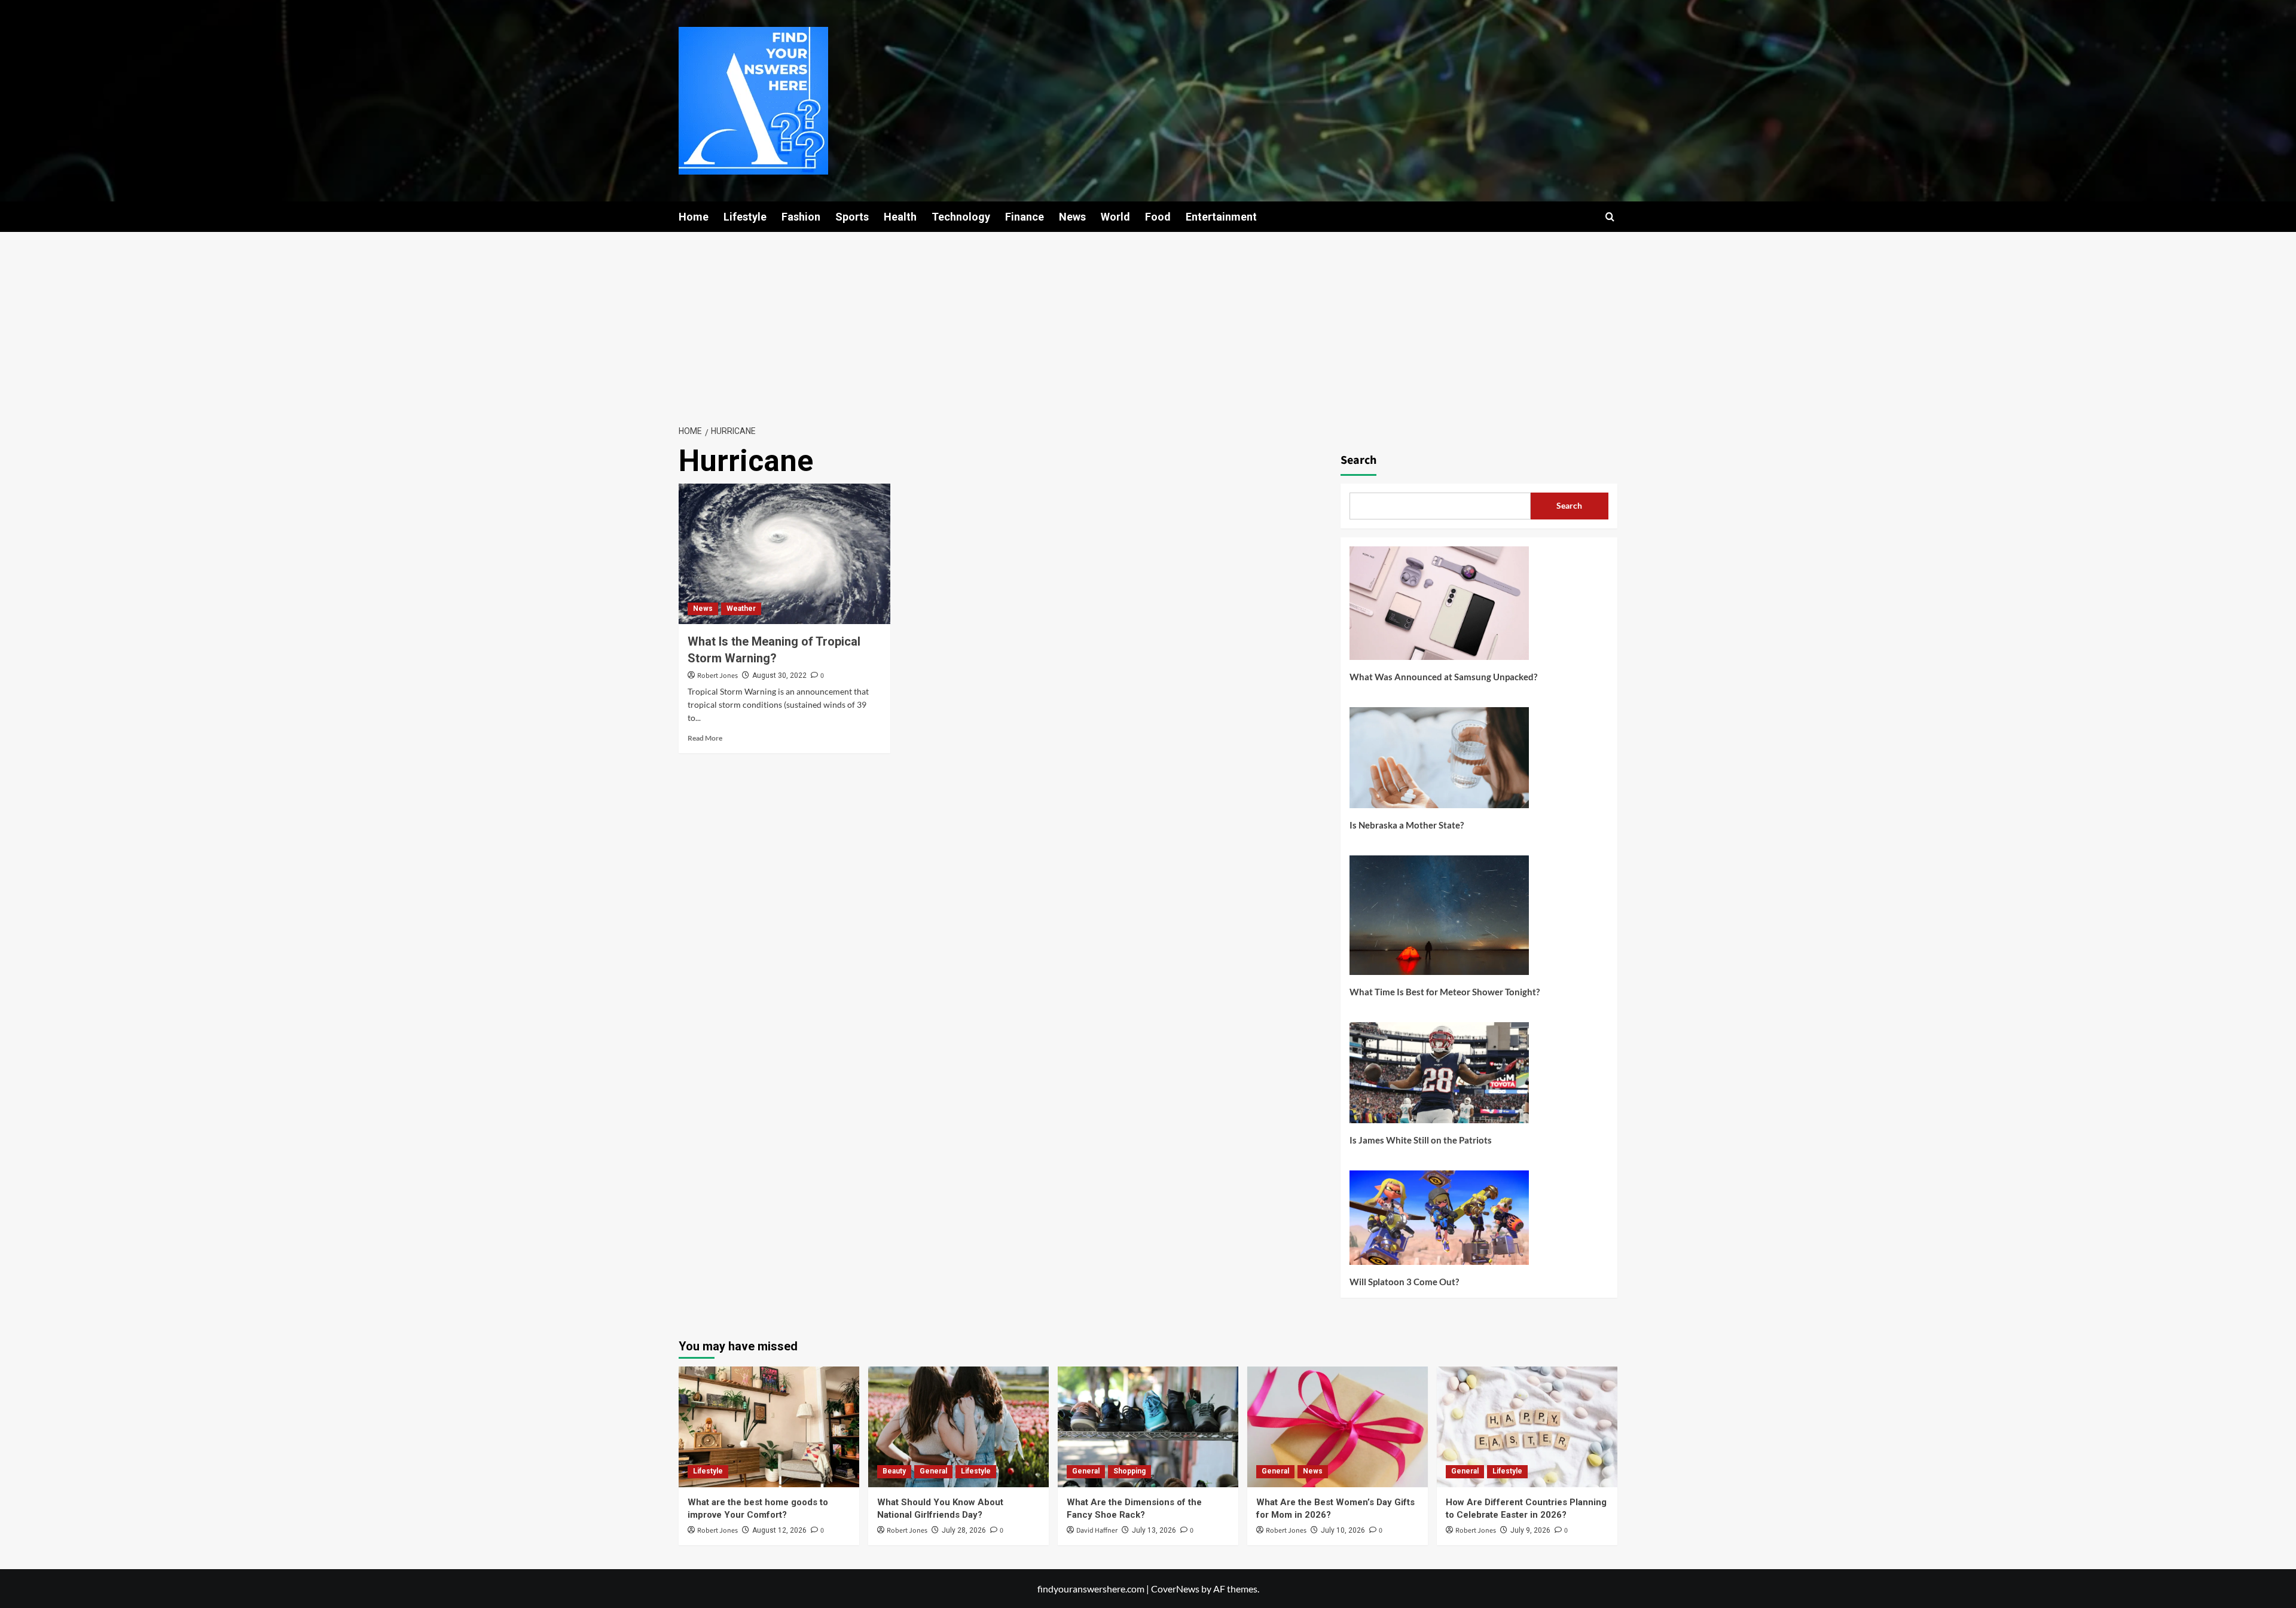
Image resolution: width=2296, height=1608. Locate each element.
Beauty (894, 1471)
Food (1158, 217)
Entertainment (1221, 217)
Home (694, 217)
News (1072, 217)
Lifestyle (745, 217)
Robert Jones (717, 676)
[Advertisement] (1148, 322)
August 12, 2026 (779, 1530)
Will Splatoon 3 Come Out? (1404, 1282)
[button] (1610, 217)
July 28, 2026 (964, 1530)
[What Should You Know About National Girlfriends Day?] (958, 1427)
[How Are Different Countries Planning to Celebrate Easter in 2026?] (1527, 1427)
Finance (1025, 217)
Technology (961, 217)
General (933, 1471)
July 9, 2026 (1530, 1530)
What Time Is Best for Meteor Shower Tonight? (1445, 992)
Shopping (1129, 1471)
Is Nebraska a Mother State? (1407, 825)
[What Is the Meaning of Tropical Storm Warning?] (784, 554)
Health (900, 217)
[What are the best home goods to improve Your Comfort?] (769, 1427)
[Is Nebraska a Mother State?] (1439, 762)
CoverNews (1175, 1589)
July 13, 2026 (1154, 1530)
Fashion (801, 217)
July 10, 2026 (1343, 1530)
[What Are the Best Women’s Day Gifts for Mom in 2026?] (1338, 1427)
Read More (705, 738)
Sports (852, 217)
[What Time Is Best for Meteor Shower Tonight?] (1439, 920)
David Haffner (1097, 1531)
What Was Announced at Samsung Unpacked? (1443, 677)
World (1115, 217)
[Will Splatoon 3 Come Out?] (1439, 1222)
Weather (741, 609)
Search (1358, 460)
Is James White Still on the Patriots (1421, 1140)
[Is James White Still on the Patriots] (1439, 1077)
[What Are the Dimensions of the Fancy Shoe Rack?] (1148, 1427)
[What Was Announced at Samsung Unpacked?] (1439, 608)
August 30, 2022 (779, 675)
